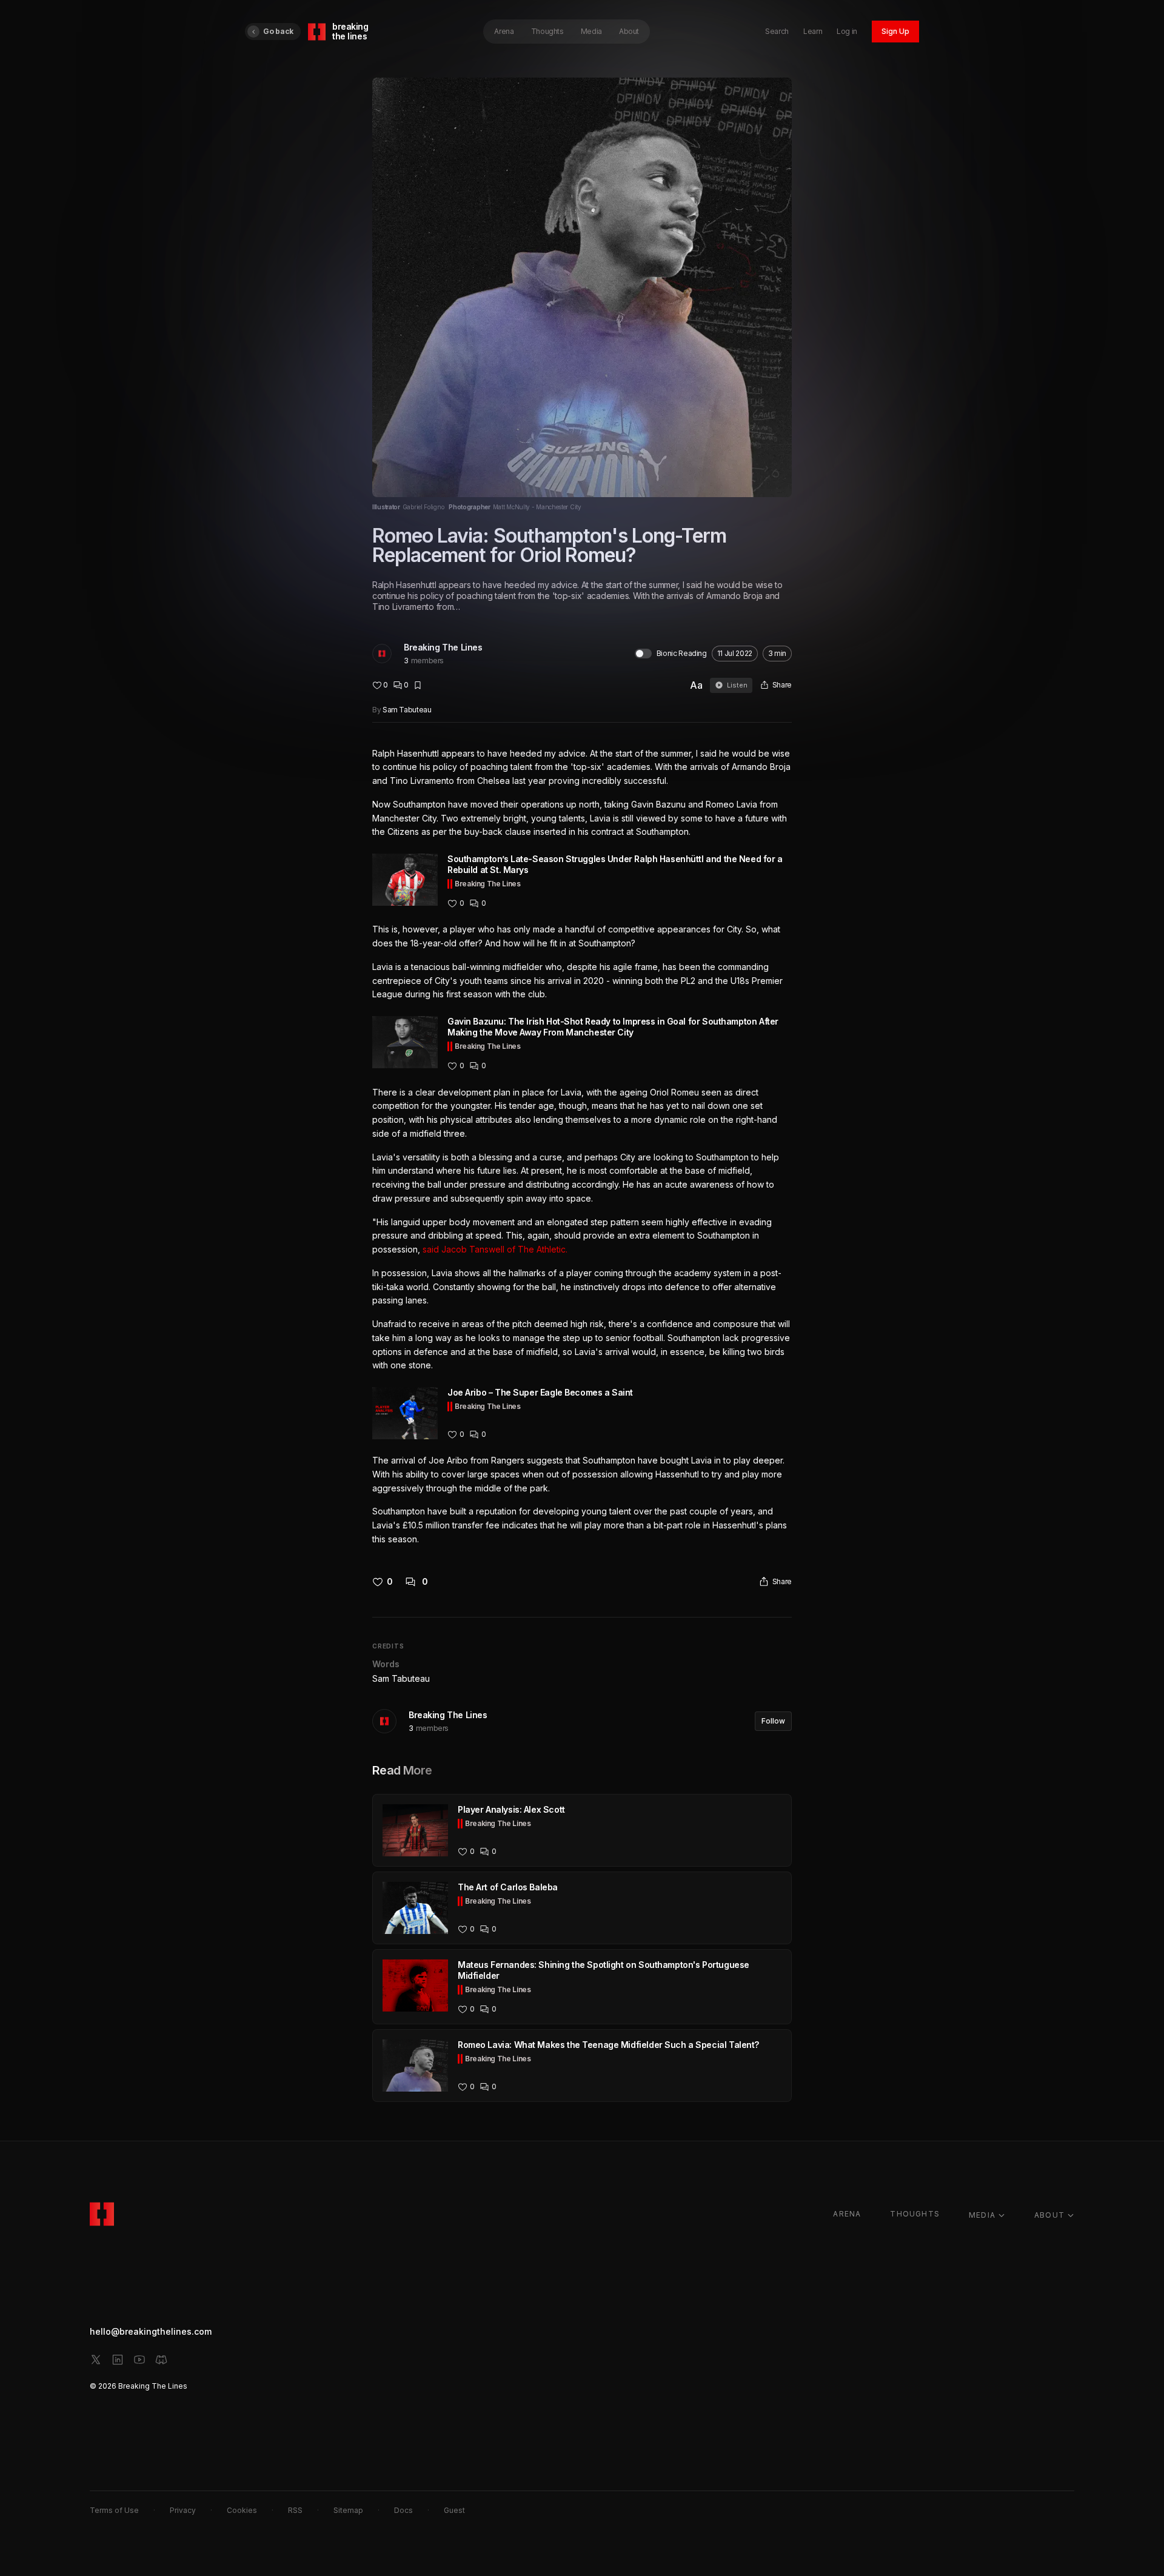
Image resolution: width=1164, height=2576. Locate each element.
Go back (278, 31)
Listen (737, 685)
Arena (504, 31)
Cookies (242, 2510)
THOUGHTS (915, 2214)
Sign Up (895, 31)
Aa (696, 685)
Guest (454, 2510)
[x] (96, 2360)
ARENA (847, 2214)
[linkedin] (118, 2360)
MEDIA (982, 2215)
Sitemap (348, 2510)
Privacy (183, 2510)
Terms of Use (114, 2510)
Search (777, 31)
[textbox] (582, 1147)
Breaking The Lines (443, 647)
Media (591, 31)
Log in (847, 31)
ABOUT (1049, 2215)
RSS (295, 2510)
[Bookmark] (418, 685)
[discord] (161, 2360)
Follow (773, 1721)
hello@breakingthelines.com (151, 2331)
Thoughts (547, 31)
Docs (403, 2510)
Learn (813, 31)
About (629, 31)
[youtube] (139, 2360)
